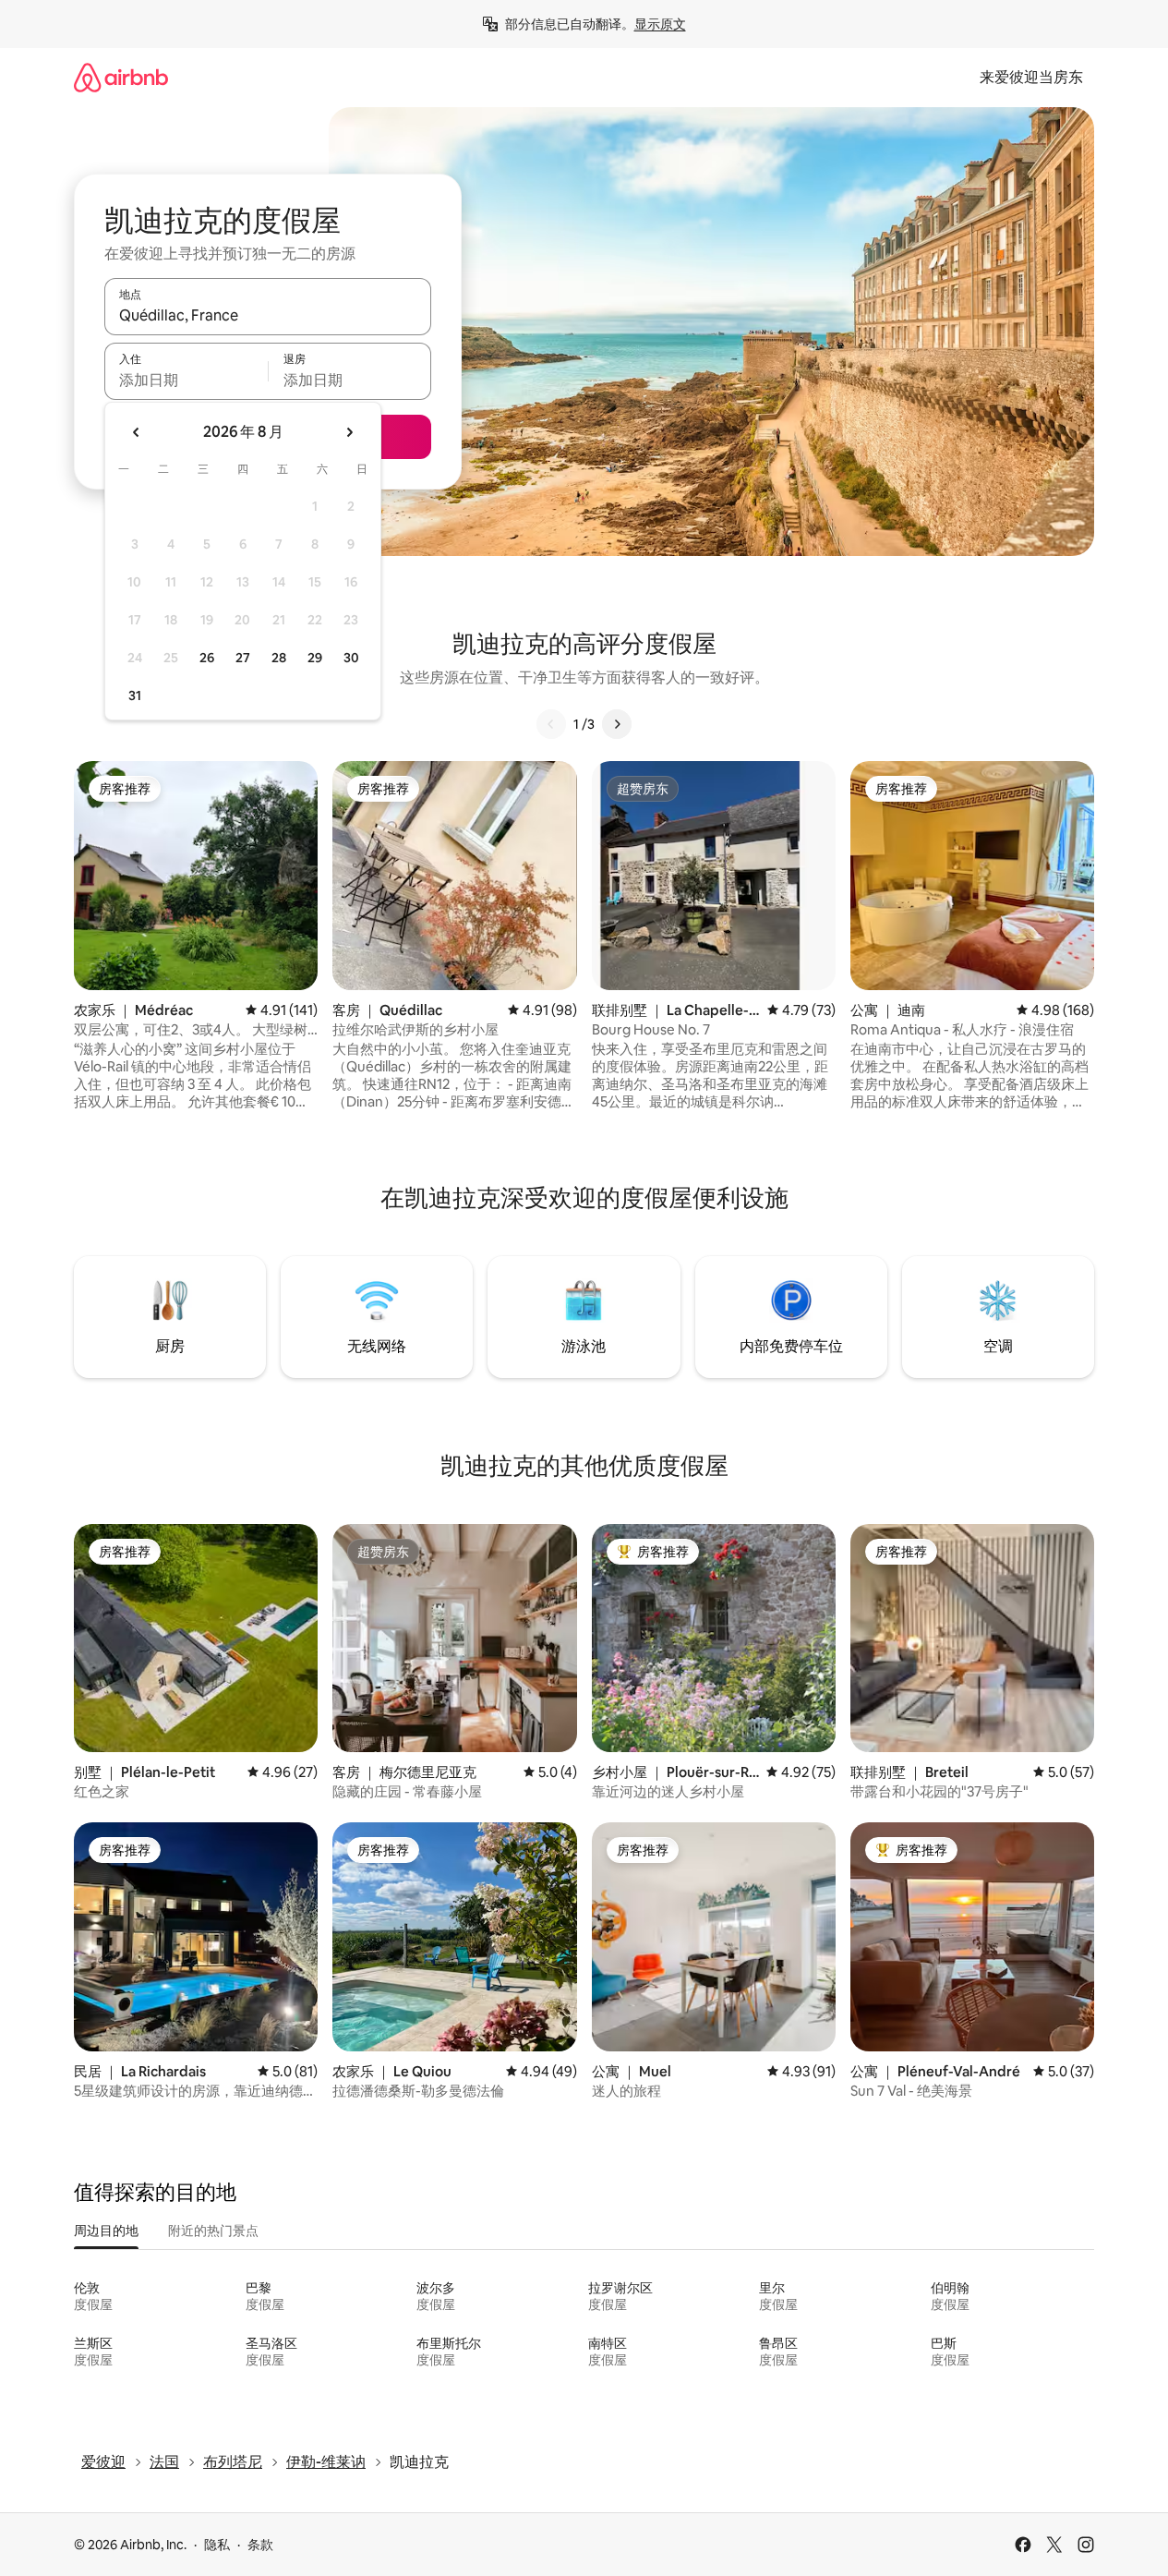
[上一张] (551, 724)
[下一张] (617, 724)
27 (243, 658)
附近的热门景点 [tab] (213, 2231)
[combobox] (268, 315)
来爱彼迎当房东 (1031, 77)
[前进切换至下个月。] (349, 432)
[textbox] (186, 380)
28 (279, 658)
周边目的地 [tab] (106, 2231)
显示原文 (660, 24)
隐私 (217, 2545)
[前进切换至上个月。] (137, 432)
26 (207, 658)
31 (135, 695)
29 (315, 658)
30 (351, 658)
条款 (260, 2545)
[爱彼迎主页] (121, 77)
